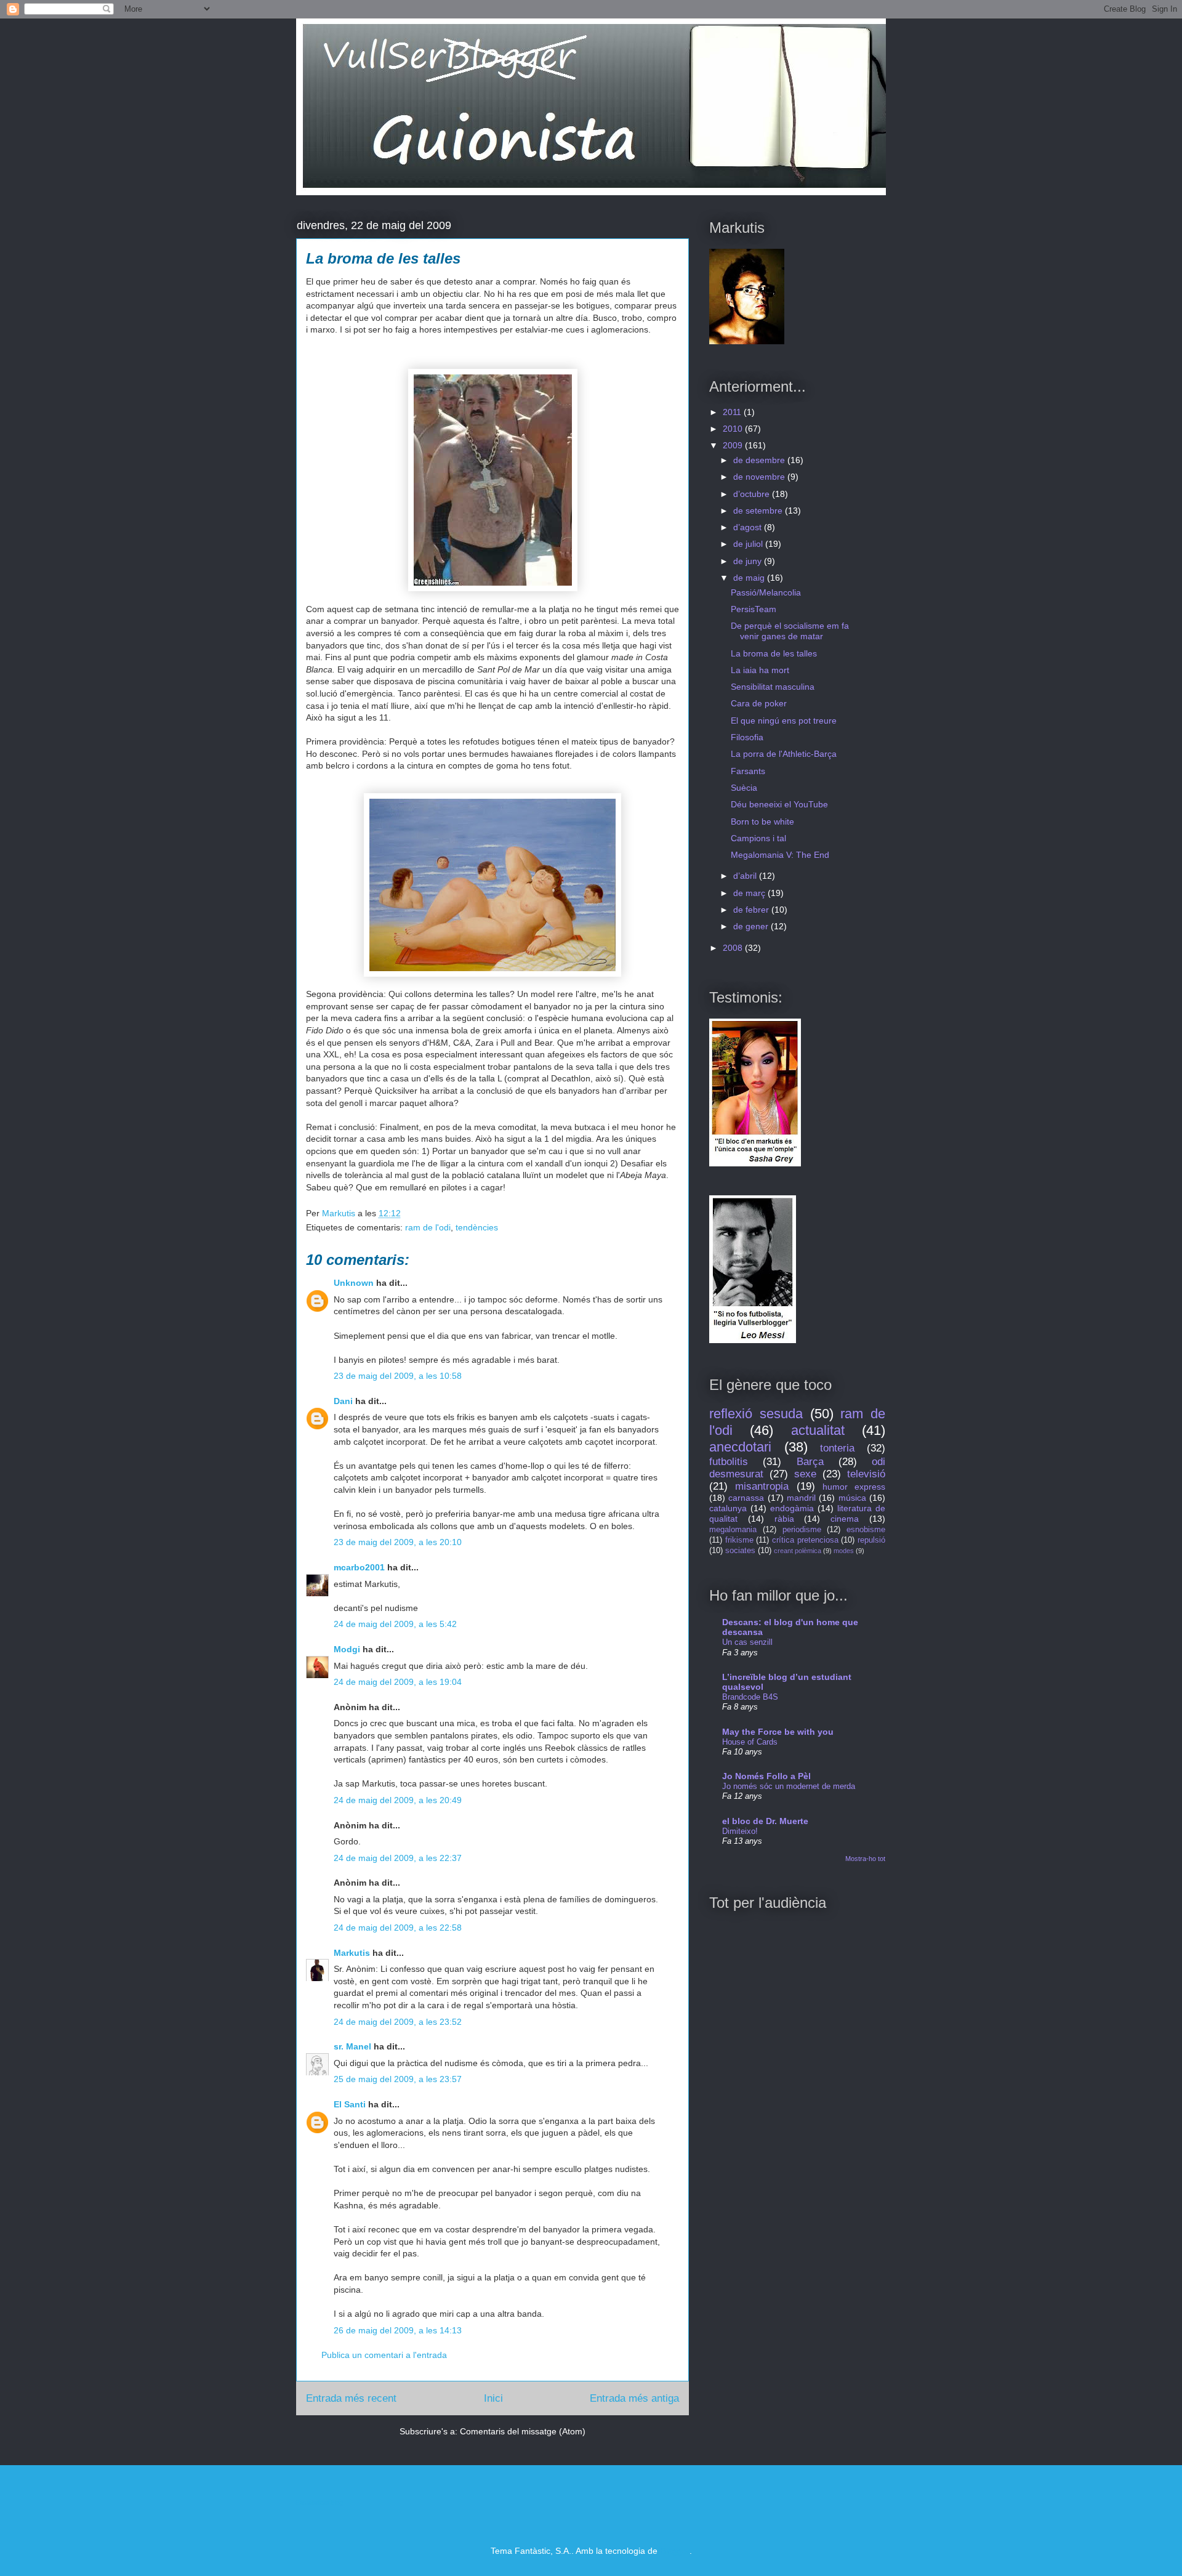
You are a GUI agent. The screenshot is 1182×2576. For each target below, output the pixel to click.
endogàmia (792, 1508)
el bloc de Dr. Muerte (765, 1821)
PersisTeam (754, 609)
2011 (733, 412)
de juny (749, 561)
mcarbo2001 (359, 1567)
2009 (734, 445)
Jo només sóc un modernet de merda (789, 1786)
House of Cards (750, 1742)
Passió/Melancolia (766, 592)
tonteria (837, 1448)
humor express (854, 1487)
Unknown (354, 1283)
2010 (734, 429)
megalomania (733, 1530)
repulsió (871, 1540)
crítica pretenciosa (805, 1540)
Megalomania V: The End (780, 855)
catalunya (728, 1508)
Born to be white (762, 822)
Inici (493, 2398)
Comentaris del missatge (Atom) (523, 2431)
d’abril (746, 876)
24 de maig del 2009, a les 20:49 (398, 1800)
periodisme (802, 1530)
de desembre (760, 460)
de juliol (749, 544)
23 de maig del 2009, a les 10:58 (398, 1376)
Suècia (744, 788)
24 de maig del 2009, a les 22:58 (398, 1928)
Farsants (748, 771)
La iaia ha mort (760, 670)
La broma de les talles (774, 653)
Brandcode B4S (750, 1697)
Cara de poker (759, 703)
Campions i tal (758, 838)
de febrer (752, 910)
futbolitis (729, 1462)
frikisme (739, 1540)
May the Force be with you (778, 1732)
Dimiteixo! (740, 1831)
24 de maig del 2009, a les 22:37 (398, 1858)
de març (750, 893)
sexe (805, 1474)
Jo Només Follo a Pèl (766, 1776)
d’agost (749, 527)
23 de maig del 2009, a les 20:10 (398, 1542)
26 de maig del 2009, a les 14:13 (398, 2330)
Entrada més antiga (634, 2398)
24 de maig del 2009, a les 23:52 (398, 2022)
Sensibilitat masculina (773, 687)
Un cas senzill (747, 1642)
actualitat (818, 1430)
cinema (845, 1519)
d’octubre (753, 494)
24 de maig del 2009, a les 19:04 (398, 1682)
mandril (801, 1498)
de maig (750, 578)
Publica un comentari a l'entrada (384, 2355)
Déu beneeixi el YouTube (779, 804)
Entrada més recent (351, 2398)
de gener (752, 926)
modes (844, 1551)
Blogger (675, 2551)
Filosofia (747, 737)
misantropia (762, 1486)
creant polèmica (798, 1551)
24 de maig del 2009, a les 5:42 (395, 1624)
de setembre (759, 511)
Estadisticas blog (320, 2502)
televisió (866, 1474)
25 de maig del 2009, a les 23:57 (398, 2079)
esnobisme (866, 1530)
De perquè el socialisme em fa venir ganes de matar (790, 631)
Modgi (347, 1649)
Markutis (352, 1953)
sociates (740, 1551)
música (852, 1498)
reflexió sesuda (756, 1414)
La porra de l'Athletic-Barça (784, 754)
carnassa (746, 1498)
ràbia (784, 1519)
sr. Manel (352, 2046)
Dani (343, 1401)
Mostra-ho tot (865, 1859)
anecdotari (740, 1447)
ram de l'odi (428, 1227)
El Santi (350, 2104)
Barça (810, 1462)
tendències (477, 1227)
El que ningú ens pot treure (784, 721)
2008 (734, 948)
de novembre (760, 477)
